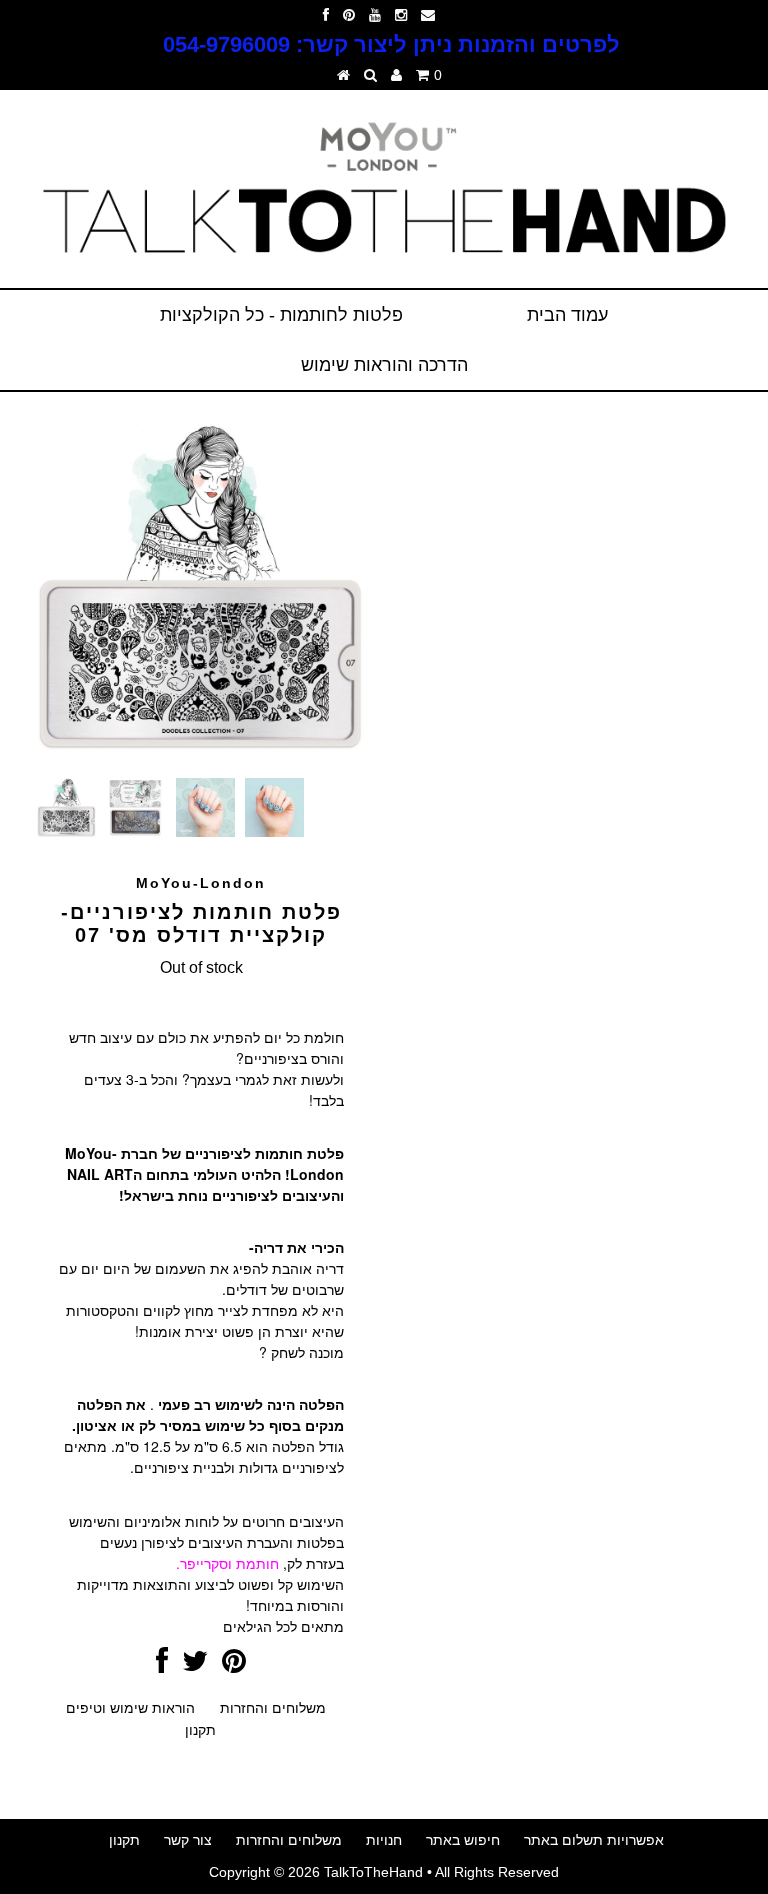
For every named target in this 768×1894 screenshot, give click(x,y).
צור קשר (188, 1840)
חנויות (384, 1840)
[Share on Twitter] (195, 1666)
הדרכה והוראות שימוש (384, 365)
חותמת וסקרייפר (229, 1563)
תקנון (200, 1730)
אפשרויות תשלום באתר (594, 1840)
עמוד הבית (567, 315)
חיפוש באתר (463, 1840)
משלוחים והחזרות (273, 1708)
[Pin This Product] (234, 1666)
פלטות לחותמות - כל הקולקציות (281, 315)
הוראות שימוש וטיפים (130, 1708)
